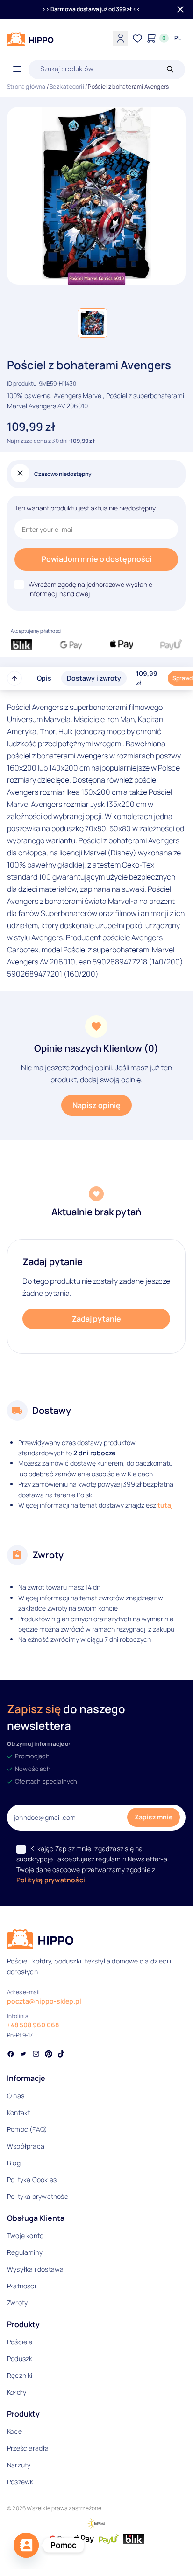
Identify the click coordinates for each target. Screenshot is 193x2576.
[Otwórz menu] (17, 69)
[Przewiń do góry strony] (14, 678)
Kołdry (17, 2392)
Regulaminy (25, 2252)
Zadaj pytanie (96, 1319)
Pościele (20, 2342)
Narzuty (19, 2465)
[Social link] (11, 2055)
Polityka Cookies (32, 2180)
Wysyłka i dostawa (35, 2269)
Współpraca (26, 2146)
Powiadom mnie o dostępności (96, 559)
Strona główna (26, 86)
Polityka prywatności (38, 2196)
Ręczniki (20, 2375)
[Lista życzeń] (137, 38)
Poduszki (21, 2359)
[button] (93, 323)
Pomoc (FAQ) (27, 2129)
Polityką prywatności (51, 1880)
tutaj (165, 1505)
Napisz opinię (96, 1105)
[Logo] (30, 39)
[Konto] (121, 38)
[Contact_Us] (26, 2545)
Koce (14, 2431)
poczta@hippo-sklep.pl (44, 2001)
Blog (14, 2163)
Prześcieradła (28, 2448)
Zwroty (17, 2303)
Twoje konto (25, 2235)
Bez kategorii (67, 86)
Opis (44, 678)
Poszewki (21, 2482)
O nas (16, 2096)
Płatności (21, 2286)
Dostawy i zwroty (94, 678)
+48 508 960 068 (33, 2025)
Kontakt (18, 2112)
